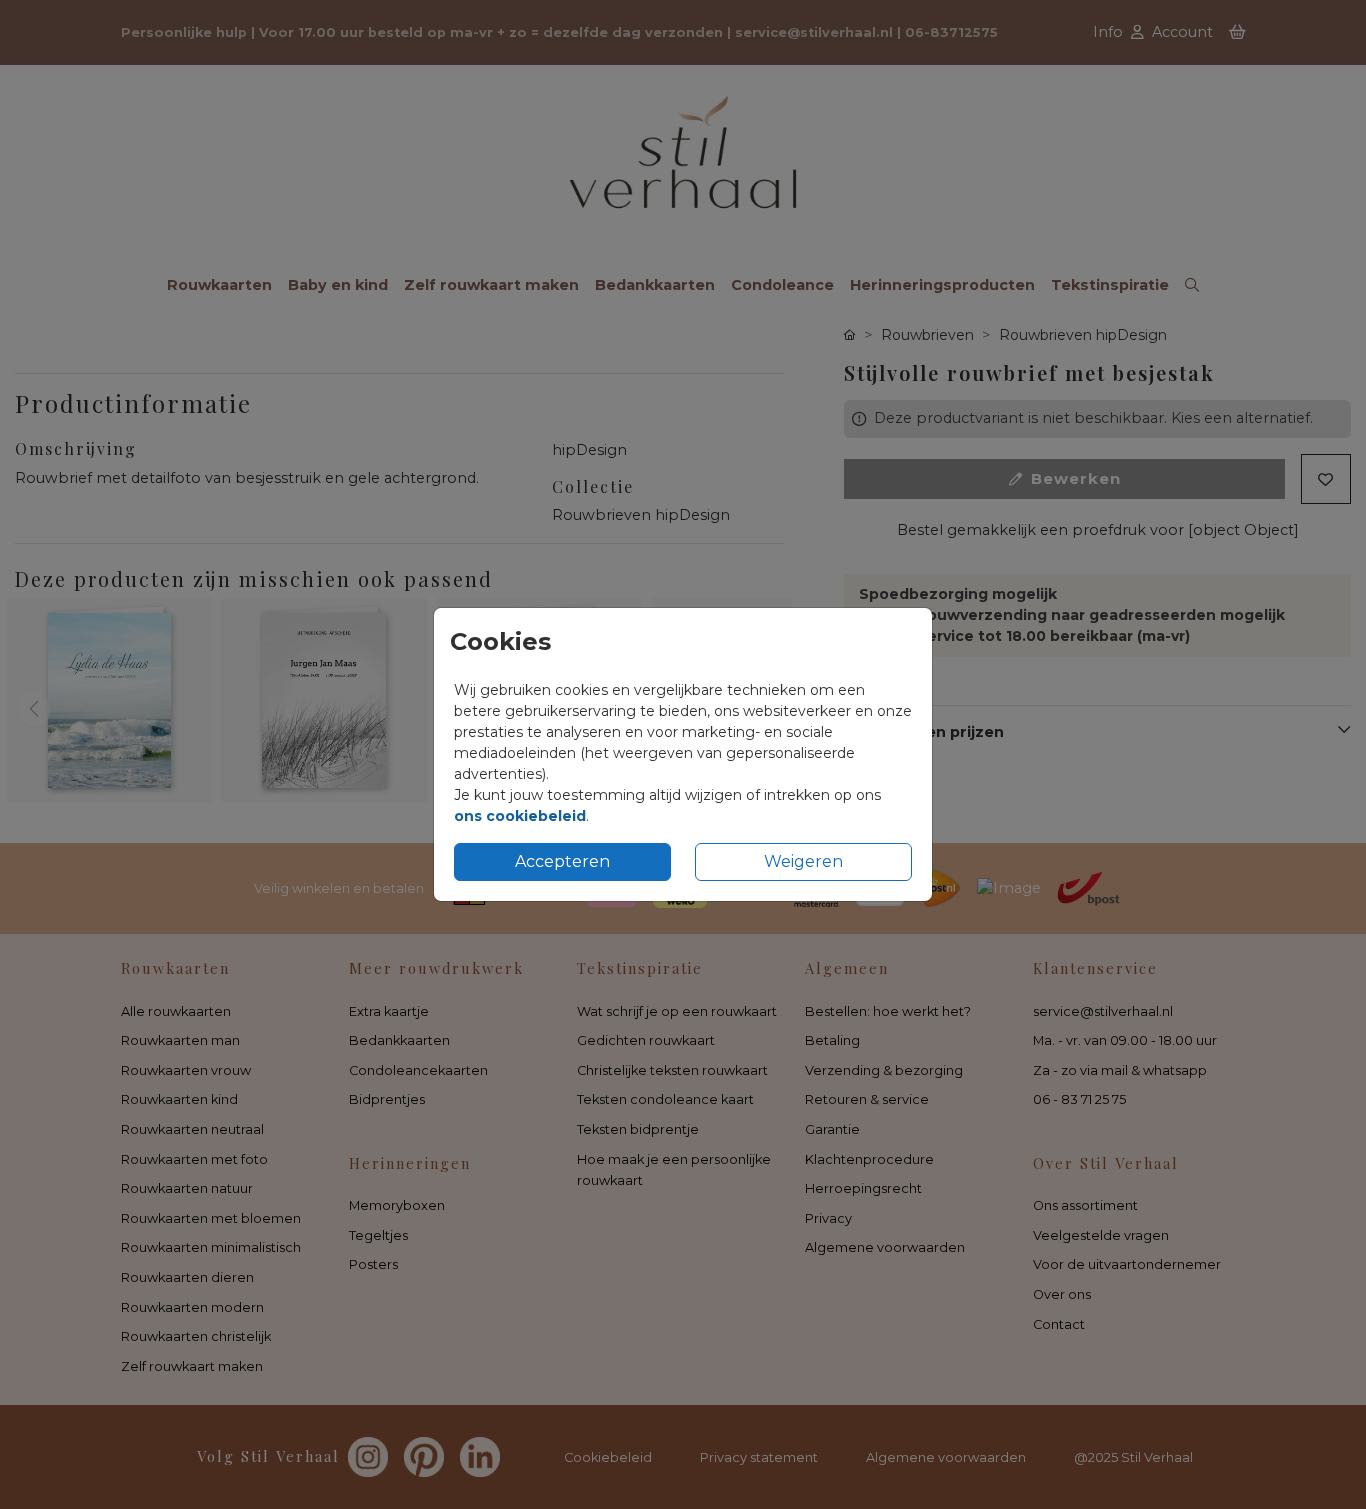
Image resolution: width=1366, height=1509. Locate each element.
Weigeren (803, 861)
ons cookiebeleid (520, 816)
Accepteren (562, 861)
